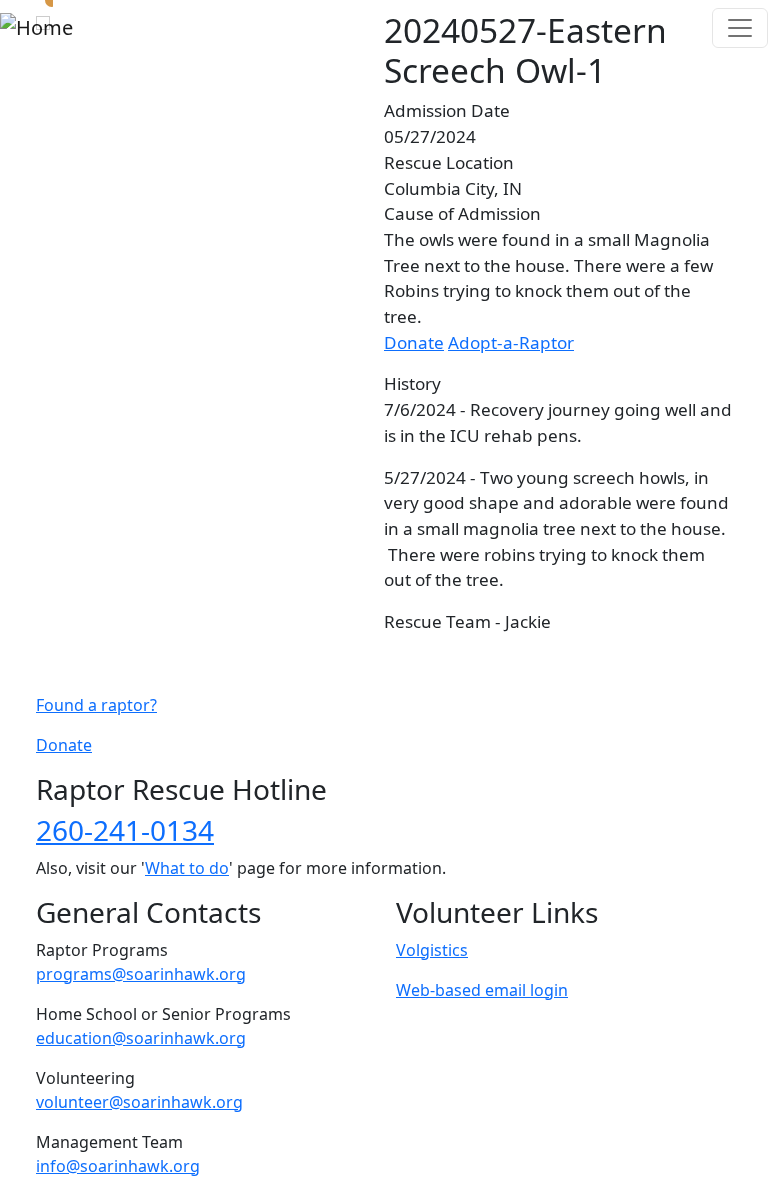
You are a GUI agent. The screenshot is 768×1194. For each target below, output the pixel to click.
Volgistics (432, 950)
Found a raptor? (96, 705)
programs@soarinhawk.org (141, 974)
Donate (414, 342)
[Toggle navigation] (740, 28)
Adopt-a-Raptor (511, 342)
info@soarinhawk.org (118, 1166)
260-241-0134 (125, 830)
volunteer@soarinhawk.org (139, 1102)
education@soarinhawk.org (141, 1038)
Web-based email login (482, 990)
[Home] (36, 28)
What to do (187, 868)
